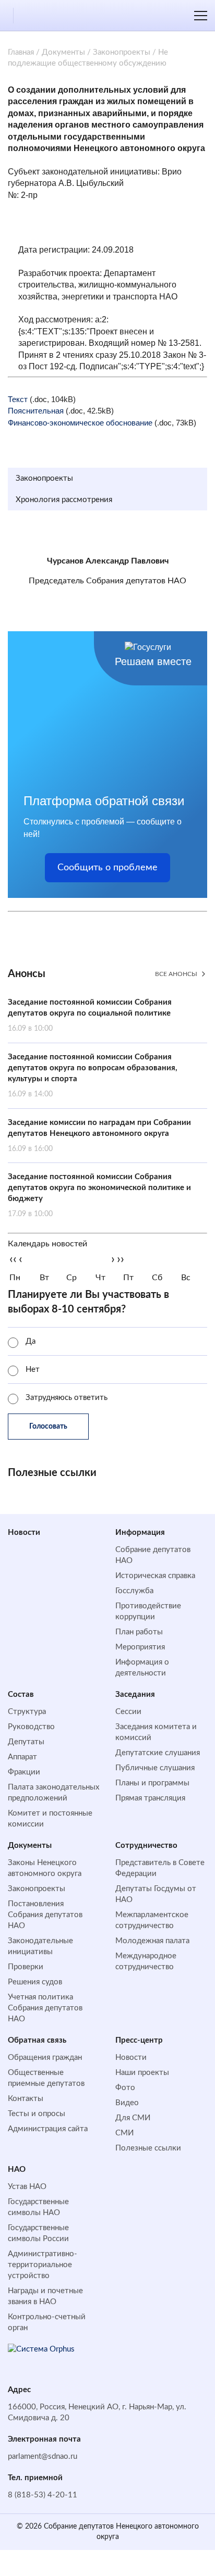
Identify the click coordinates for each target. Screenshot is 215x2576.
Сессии (128, 1712)
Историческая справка (155, 1576)
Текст (18, 399)
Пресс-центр (139, 2040)
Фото (125, 2088)
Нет (33, 1370)
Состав (21, 1695)
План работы (139, 1632)
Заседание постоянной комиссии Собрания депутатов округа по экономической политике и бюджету (99, 1195)
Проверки (26, 1967)
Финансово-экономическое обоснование (80, 423)
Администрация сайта (48, 2129)
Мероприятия (140, 1647)
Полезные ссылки (148, 2148)
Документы (63, 52)
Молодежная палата (152, 1941)
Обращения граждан (45, 2058)
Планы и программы (152, 1783)
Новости (24, 1533)
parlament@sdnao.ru (43, 2456)
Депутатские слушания (158, 1753)
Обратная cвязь (37, 2040)
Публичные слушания (155, 1768)
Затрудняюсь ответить (67, 1398)
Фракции (24, 1772)
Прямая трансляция (150, 1798)
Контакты (26, 2099)
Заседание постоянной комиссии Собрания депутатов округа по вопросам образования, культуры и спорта (93, 1076)
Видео (127, 2103)
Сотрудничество (146, 1846)
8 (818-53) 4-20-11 (43, 2495)
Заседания (135, 1695)
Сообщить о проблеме (107, 868)
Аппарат (22, 1757)
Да (31, 1341)
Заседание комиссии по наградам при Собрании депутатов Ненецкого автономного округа (99, 1136)
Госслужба (134, 1591)
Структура (27, 1712)
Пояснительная (36, 411)
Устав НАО (27, 2187)
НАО (17, 2169)
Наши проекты (142, 2073)
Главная (21, 52)
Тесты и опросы (37, 2114)
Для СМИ (133, 2118)
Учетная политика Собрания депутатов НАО (45, 2008)
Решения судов (35, 1982)
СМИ (124, 2133)
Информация (140, 1533)
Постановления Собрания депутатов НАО (45, 1915)
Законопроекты (122, 52)
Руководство (31, 1727)
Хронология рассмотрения (64, 500)
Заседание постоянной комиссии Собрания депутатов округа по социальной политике (90, 1015)
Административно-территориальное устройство (43, 2265)
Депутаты (26, 1742)
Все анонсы (176, 974)
